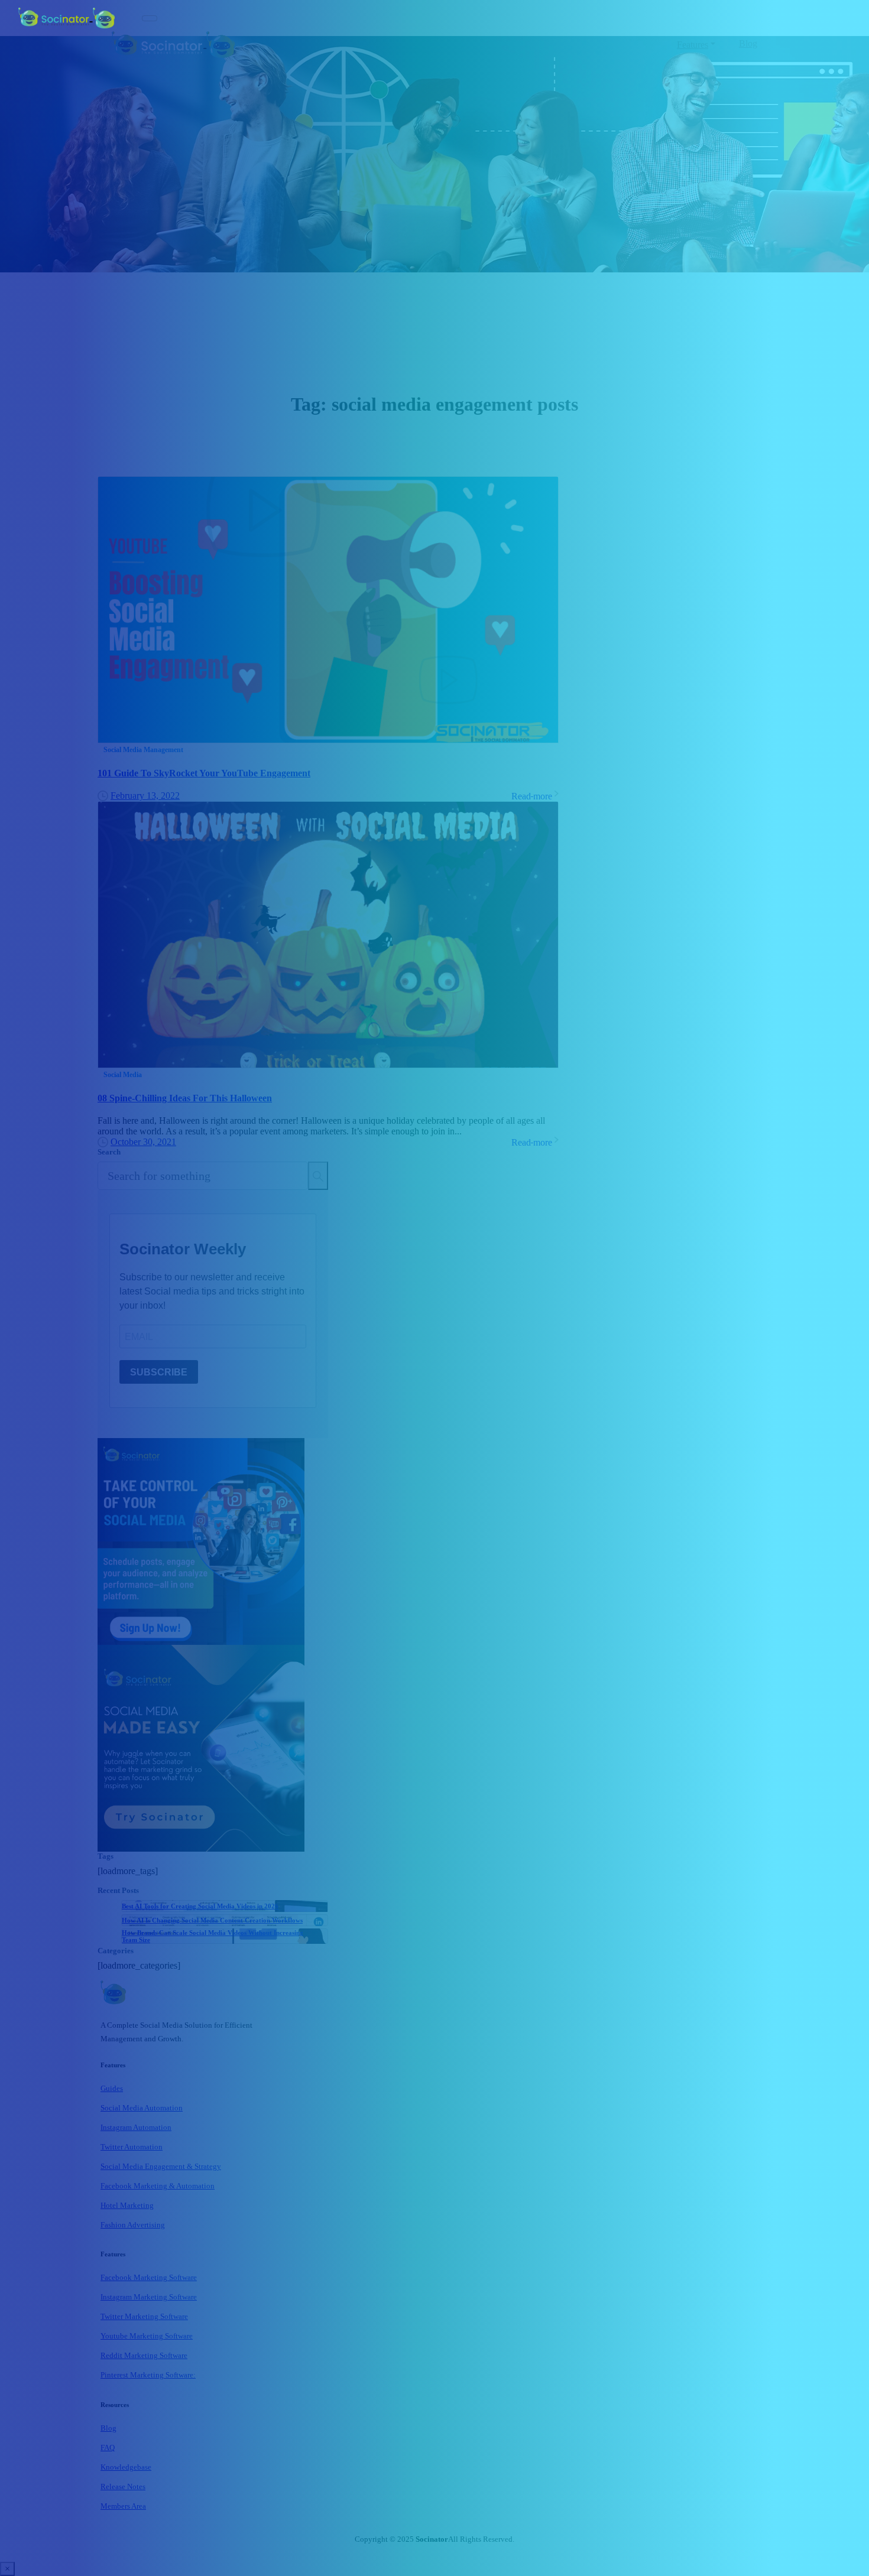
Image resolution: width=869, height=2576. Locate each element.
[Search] (318, 1176)
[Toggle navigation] (150, 18)
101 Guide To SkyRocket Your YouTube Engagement (204, 773)
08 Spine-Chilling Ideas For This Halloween (185, 1098)
